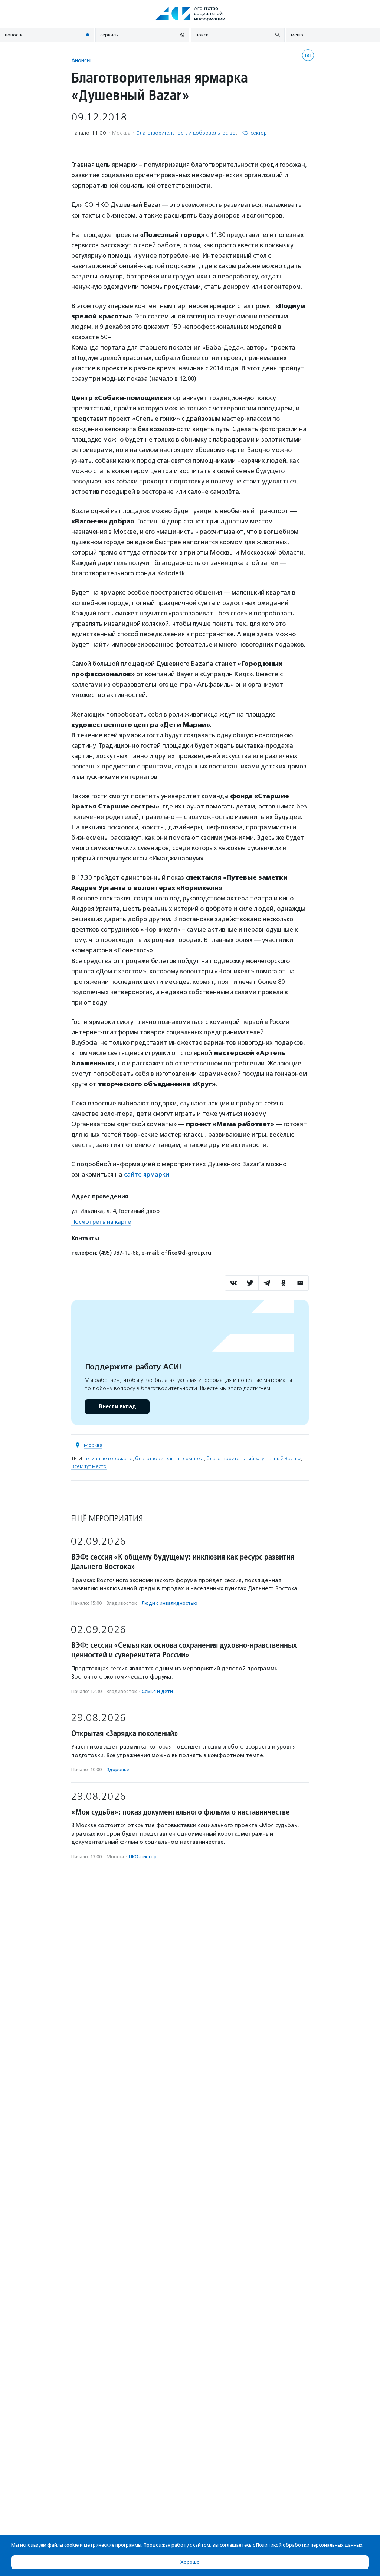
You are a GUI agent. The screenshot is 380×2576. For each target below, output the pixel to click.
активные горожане (108, 1459)
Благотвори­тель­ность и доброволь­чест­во (186, 133)
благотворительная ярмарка (169, 1459)
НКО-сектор (253, 133)
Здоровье (118, 1770)
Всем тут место (89, 1466)
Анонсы (81, 60)
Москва (93, 1445)
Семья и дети (157, 1691)
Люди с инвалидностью (170, 1603)
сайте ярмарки (147, 1174)
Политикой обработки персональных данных (309, 2545)
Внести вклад (117, 1407)
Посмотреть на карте (101, 1222)
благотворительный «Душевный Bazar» (253, 1459)
